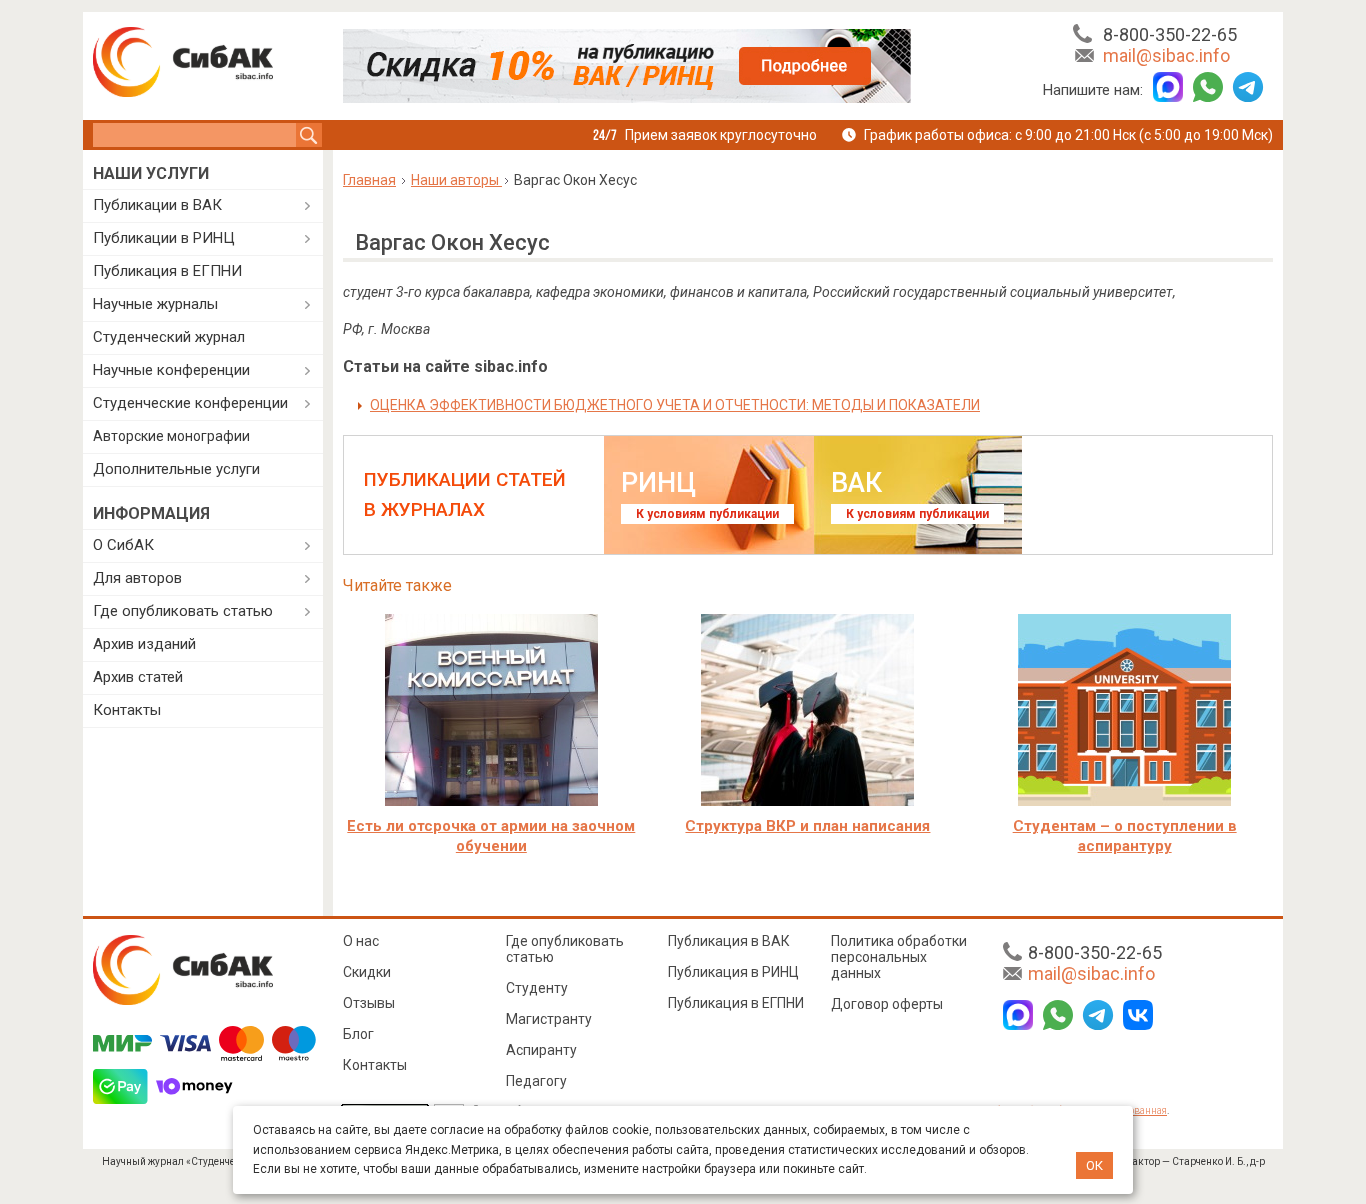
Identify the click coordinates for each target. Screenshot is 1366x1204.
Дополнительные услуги (176, 469)
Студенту (537, 988)
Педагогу (536, 1081)
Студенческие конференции (190, 403)
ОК (1094, 1165)
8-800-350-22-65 (1170, 34)
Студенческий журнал (169, 337)
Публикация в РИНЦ (733, 972)
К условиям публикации (707, 514)
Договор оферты (887, 1004)
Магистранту (549, 1019)
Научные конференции (171, 370)
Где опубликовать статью (183, 611)
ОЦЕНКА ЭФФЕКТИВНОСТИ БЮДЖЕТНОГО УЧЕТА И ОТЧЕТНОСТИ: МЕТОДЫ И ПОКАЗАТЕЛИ (675, 405)
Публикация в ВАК (729, 941)
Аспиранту (541, 1050)
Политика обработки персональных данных (899, 957)
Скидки (367, 972)
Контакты (127, 710)
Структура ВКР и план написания (807, 826)
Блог (358, 1034)
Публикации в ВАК (157, 205)
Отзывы (369, 1003)
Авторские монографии (171, 436)
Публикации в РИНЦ (164, 238)
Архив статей (138, 677)
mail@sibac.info (1166, 55)
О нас (361, 941)
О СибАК (123, 545)
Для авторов (137, 578)
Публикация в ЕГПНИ (167, 271)
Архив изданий (144, 644)
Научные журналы (155, 304)
